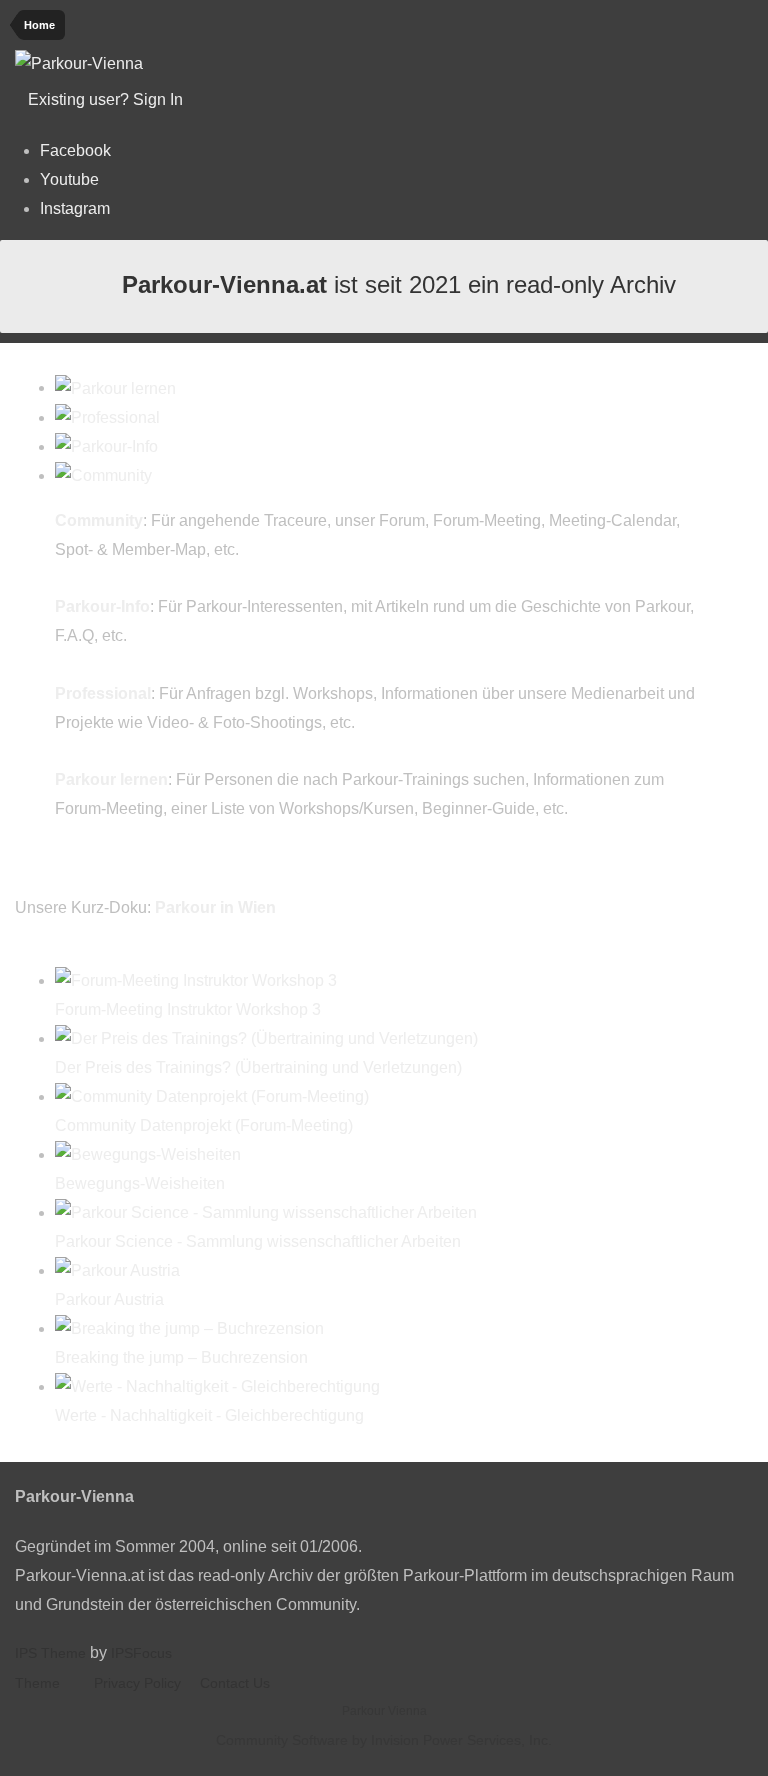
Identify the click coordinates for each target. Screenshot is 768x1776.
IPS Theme (50, 1653)
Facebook (75, 150)
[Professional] (107, 417)
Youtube (69, 179)
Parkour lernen (111, 779)
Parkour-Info (102, 606)
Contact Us (235, 1683)
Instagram (75, 208)
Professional (103, 693)
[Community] (103, 475)
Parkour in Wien (215, 907)
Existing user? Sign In (109, 99)
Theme (39, 1683)
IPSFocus (141, 1653)
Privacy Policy (137, 1683)
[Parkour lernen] (115, 387)
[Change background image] (236, 100)
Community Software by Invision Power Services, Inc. (384, 1740)
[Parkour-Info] (106, 446)
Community (99, 520)
